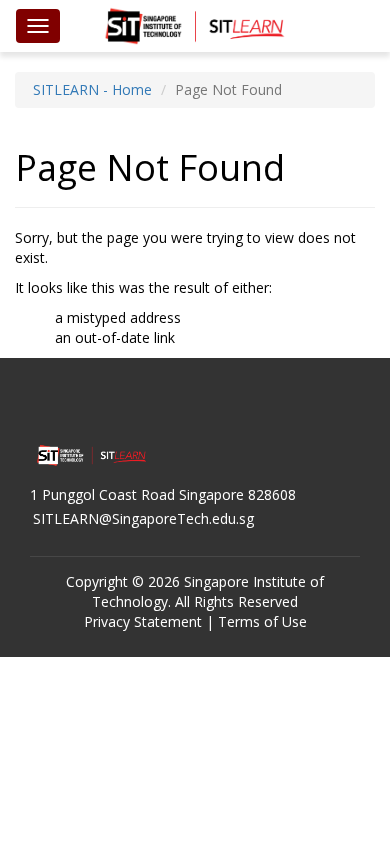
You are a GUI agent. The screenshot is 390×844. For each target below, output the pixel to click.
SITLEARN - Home (92, 89)
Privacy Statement (143, 621)
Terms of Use (262, 621)
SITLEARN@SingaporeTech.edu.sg (143, 518)
